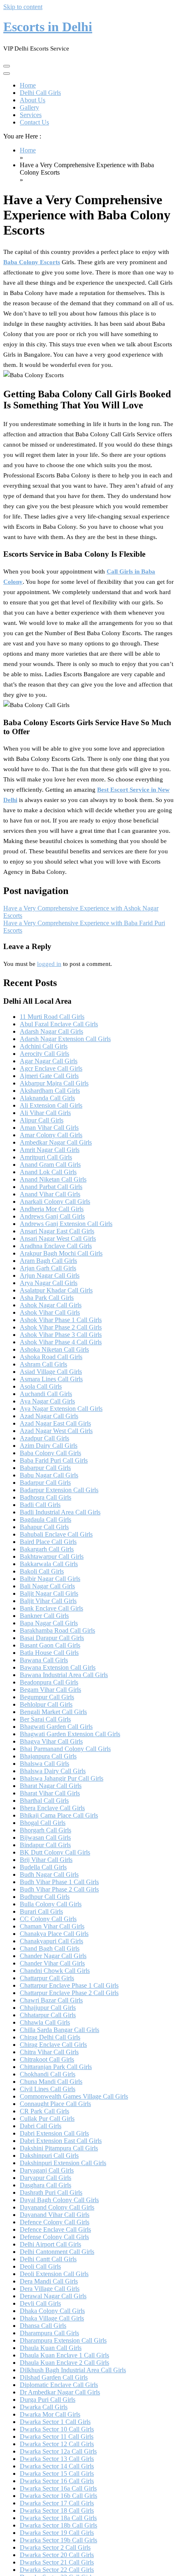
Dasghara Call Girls (45, 2185)
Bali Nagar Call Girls (47, 1586)
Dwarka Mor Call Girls (50, 2414)
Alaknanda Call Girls (47, 1098)
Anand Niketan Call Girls (53, 1179)
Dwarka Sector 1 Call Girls (55, 2422)
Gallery (29, 107)
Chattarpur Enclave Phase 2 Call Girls (69, 1993)
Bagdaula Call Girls (45, 1520)
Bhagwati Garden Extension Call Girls (70, 1734)
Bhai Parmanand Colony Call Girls (65, 1749)
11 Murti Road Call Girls (52, 1017)
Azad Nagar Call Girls (49, 1416)
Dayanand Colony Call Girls (57, 2207)
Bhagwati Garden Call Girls (56, 1727)
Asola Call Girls (41, 1386)
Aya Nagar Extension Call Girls (61, 1409)
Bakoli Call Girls (42, 1571)
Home (28, 85)
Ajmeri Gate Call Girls (49, 1076)
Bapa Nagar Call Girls (49, 1623)
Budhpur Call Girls (45, 1897)
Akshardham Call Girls (50, 1091)
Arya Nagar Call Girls (49, 1283)
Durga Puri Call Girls (48, 2400)
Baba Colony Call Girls (50, 1453)
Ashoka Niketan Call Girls (54, 1349)
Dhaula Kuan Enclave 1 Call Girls (64, 2355)
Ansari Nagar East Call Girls (57, 1231)
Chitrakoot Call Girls (47, 2059)
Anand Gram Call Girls (50, 1165)
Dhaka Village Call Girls (52, 2318)
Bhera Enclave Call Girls (52, 1808)
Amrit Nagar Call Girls (50, 1150)
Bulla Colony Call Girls (51, 1904)
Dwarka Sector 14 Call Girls (57, 2466)
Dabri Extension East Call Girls (61, 2141)
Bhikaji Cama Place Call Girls (59, 1815)
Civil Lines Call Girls (48, 2089)
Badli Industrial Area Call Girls (60, 1512)
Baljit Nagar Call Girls (49, 1593)
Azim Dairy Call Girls (49, 1446)
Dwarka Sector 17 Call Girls (57, 2503)
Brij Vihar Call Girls (46, 1860)
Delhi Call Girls (40, 93)
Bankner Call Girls (44, 1616)
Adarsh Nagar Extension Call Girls (65, 1039)
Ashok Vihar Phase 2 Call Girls (61, 1327)
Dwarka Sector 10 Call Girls (57, 2429)
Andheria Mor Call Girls (52, 1209)
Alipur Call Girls (42, 1120)
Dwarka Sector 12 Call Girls (57, 2444)
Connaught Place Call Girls (55, 2104)
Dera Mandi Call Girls (49, 2281)
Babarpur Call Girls (45, 1468)
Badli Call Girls (40, 1505)
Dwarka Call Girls (44, 2407)
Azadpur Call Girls (44, 1438)
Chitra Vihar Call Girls (49, 2052)
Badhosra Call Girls (45, 1497)
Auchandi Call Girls (46, 1394)
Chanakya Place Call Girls (54, 1934)
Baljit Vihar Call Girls (48, 1601)
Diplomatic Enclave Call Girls (59, 2385)
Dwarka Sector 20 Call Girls (57, 2555)
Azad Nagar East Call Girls (55, 1423)
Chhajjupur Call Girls (48, 2008)
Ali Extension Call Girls (51, 1105)
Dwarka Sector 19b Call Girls (58, 2540)
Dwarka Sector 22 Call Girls (57, 2570)
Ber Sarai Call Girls (45, 1719)
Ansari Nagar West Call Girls (58, 1238)
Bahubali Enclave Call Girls (56, 1534)
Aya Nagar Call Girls (47, 1401)
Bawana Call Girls (44, 1660)
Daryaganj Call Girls (47, 2170)
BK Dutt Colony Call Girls (55, 1852)
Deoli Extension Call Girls (54, 2274)
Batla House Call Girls (49, 1653)
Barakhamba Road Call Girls (57, 1630)
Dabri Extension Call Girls (54, 2133)
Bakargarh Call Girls (47, 1549)
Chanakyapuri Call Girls (51, 1941)
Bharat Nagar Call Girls (51, 1786)
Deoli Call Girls (40, 2266)
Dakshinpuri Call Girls (49, 2155)
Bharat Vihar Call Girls (50, 1793)
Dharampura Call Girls (49, 2333)
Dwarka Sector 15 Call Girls (57, 2473)
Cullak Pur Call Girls (47, 2119)
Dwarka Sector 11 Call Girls (57, 2437)
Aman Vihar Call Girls (49, 1128)
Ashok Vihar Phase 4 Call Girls (61, 1342)
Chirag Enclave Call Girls (53, 2045)
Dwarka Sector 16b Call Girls (58, 2496)
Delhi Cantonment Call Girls (57, 2252)
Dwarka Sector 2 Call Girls (55, 2547)
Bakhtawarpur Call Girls (52, 1556)
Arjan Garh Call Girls (48, 1268)
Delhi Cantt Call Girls (48, 2259)
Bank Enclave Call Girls (51, 1608)
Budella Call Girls (43, 1867)
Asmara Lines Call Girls (51, 1379)
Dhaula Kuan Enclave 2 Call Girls (64, 2363)
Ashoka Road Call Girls (51, 1357)
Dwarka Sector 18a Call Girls (58, 2518)
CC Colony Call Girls (48, 1919)
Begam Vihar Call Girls (50, 1690)
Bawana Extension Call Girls (58, 1667)
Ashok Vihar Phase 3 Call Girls (61, 1335)
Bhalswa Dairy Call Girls (53, 1771)
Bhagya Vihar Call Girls (51, 1741)
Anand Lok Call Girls (48, 1172)
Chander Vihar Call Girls (52, 1963)
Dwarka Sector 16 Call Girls (57, 2481)
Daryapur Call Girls (45, 2178)
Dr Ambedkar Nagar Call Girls (60, 2392)
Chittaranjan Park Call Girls (56, 2067)
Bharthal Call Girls (44, 1801)
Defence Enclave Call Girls (55, 2229)
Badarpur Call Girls (45, 1483)
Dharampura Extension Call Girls (63, 2340)
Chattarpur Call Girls (47, 1978)
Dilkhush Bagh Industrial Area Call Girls (73, 2370)
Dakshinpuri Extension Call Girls (63, 2163)
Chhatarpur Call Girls (48, 2015)
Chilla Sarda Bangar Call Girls (59, 2030)
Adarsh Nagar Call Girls (51, 1031)
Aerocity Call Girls (44, 1054)
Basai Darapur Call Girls (52, 1638)
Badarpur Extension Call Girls (59, 1490)
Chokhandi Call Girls (48, 2074)
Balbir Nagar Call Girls (50, 1579)
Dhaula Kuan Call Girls (51, 2348)
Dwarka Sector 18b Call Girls (58, 2525)
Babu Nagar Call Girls (49, 1475)
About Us (33, 100)
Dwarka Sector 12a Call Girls (58, 2451)
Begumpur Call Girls (47, 1697)
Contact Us (34, 122)
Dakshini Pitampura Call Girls (59, 2148)
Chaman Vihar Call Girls (52, 1926)
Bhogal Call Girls (43, 1823)
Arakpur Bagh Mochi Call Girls (61, 1253)
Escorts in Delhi (48, 27)
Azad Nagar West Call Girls (56, 1431)
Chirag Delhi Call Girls (50, 2037)
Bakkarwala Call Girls (49, 1564)
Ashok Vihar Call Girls (50, 1312)
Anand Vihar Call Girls (50, 1194)
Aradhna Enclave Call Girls (56, 1246)
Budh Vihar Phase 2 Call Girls (59, 1889)
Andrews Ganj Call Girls (52, 1216)
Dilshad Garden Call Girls (54, 2377)
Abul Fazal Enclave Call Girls (59, 1024)
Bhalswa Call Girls (44, 1764)
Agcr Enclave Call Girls (51, 1068)
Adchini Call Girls (44, 1046)
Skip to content (23, 7)
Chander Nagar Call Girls (53, 1956)
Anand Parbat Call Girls (51, 1187)
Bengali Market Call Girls (53, 1712)
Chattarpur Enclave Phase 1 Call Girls (69, 1985)
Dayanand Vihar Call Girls (55, 2215)
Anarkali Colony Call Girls (55, 1202)
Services (31, 115)
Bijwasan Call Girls (45, 1838)
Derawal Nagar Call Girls (53, 2296)
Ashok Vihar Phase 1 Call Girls (61, 1320)
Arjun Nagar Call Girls (50, 1275)
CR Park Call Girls (44, 2111)
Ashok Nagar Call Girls (51, 1305)
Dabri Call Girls (41, 2126)
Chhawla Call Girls (45, 2022)
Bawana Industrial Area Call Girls (64, 1675)
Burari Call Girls (41, 1911)
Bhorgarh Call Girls (45, 1830)
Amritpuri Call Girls (46, 1157)
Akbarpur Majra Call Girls (54, 1083)
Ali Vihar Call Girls (45, 1113)
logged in (49, 964)
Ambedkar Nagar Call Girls (56, 1142)
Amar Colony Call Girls (51, 1135)
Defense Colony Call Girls (54, 2237)
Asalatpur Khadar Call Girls (56, 1290)
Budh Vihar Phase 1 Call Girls (59, 1882)
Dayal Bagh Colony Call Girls (59, 2200)
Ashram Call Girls (43, 1364)
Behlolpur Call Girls (46, 1704)
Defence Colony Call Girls (55, 2222)
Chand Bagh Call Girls (50, 1948)
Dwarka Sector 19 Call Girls (57, 2533)
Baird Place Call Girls (48, 1542)
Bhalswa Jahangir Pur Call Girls (62, 1778)
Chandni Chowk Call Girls (55, 1971)
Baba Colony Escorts (32, 262)
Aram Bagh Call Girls (48, 1261)
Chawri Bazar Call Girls (51, 2000)
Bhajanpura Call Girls (48, 1756)
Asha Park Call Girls (47, 1298)
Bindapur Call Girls (45, 1845)
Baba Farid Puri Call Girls (54, 1460)
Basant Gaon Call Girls (50, 1645)
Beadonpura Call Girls (49, 1682)
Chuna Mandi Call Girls (51, 2082)
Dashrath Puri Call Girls (51, 2192)
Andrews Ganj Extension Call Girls (66, 1224)
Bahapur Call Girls (44, 1527)
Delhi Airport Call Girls (50, 2244)
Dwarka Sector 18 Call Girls (57, 2510)
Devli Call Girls (40, 2303)
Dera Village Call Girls (50, 2289)
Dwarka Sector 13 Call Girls (57, 2459)
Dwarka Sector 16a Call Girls (58, 2488)
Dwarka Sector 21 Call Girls (57, 2562)
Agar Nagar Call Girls (49, 1061)
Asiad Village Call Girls (51, 1372)
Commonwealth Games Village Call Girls (74, 2096)
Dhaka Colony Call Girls (52, 2311)
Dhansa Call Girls (43, 2326)
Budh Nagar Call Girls (49, 1874)
